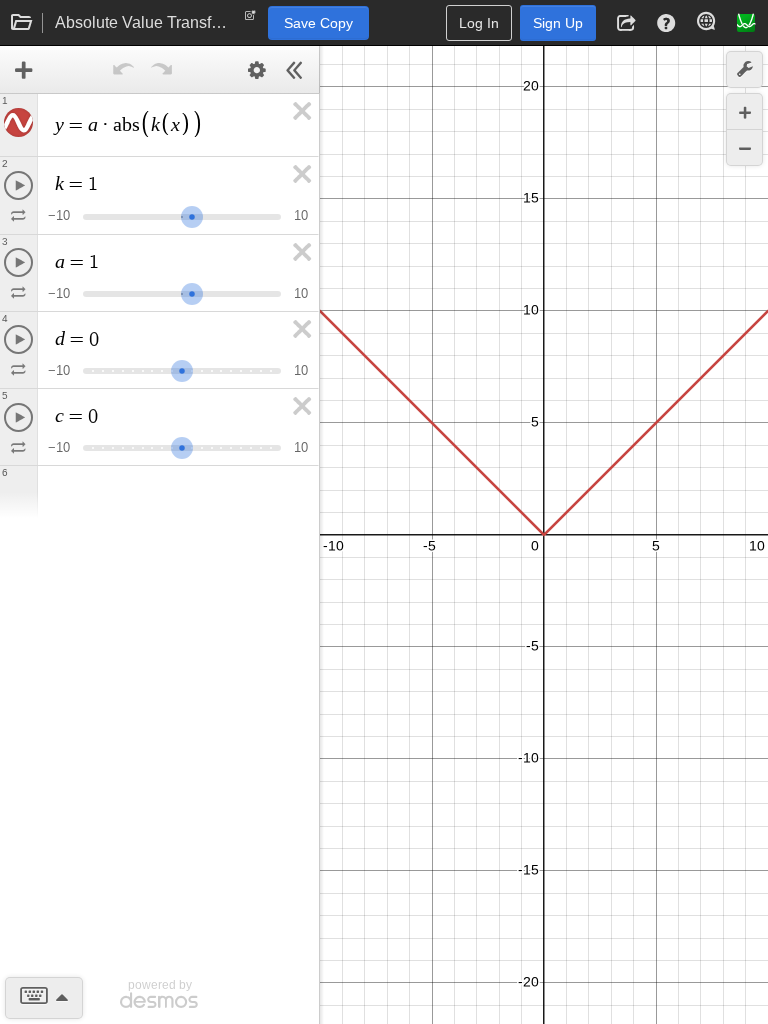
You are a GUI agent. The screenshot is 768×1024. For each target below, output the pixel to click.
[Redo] (162, 70)
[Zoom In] (744, 111)
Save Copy (318, 23)
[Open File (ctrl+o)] (22, 23)
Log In (479, 23)
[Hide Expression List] (295, 70)
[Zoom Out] (744, 147)
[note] (250, 20)
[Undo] (124, 70)
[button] (626, 23)
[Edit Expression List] (257, 70)
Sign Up (558, 23)
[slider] (192, 214)
